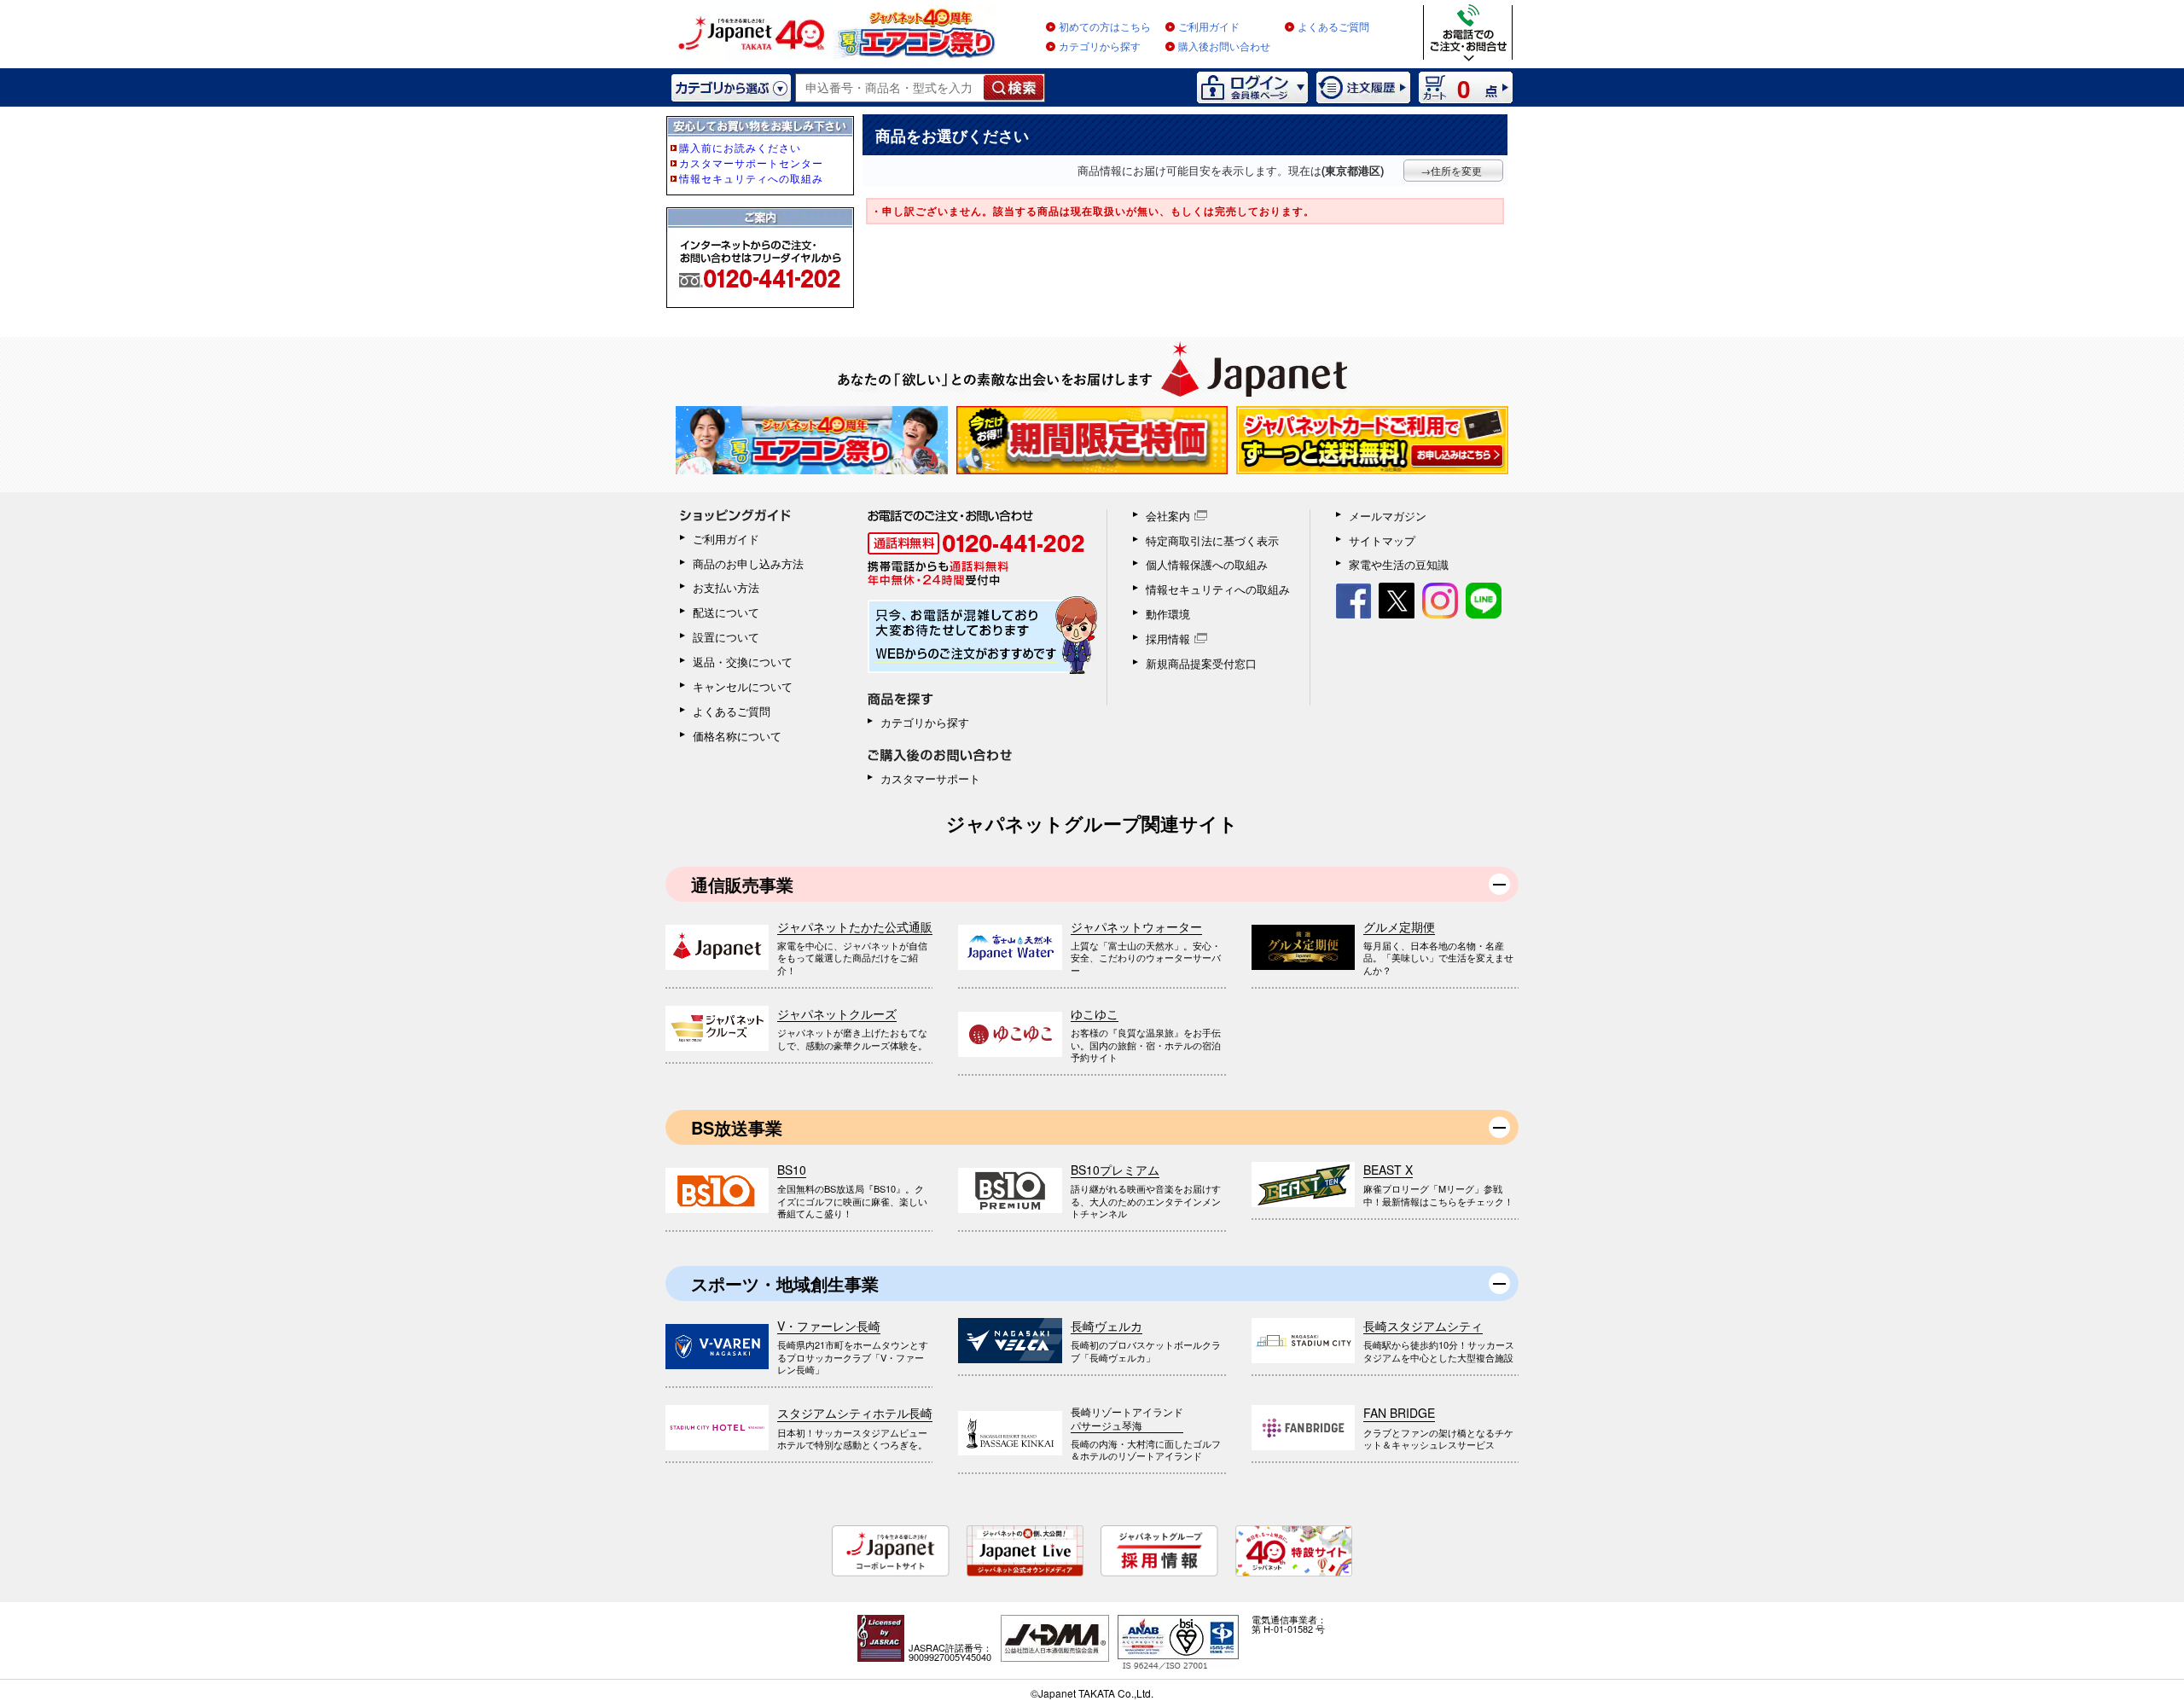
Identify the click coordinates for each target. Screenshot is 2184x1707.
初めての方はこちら (1105, 27)
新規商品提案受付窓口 (1201, 663)
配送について (726, 612)
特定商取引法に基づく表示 (1212, 540)
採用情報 (1168, 639)
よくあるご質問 (1333, 27)
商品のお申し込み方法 (748, 563)
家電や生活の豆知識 (1399, 564)
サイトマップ (1382, 540)
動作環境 (1168, 614)
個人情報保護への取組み (1207, 564)
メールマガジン (1388, 516)
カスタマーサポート (930, 778)
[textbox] (890, 88)
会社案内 (1168, 516)
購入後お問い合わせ (1224, 47)
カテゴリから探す (1100, 47)
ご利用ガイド (1209, 27)
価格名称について (737, 736)
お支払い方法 (726, 587)
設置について (726, 637)
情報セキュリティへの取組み (1218, 589)
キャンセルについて (743, 686)
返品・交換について (743, 662)
